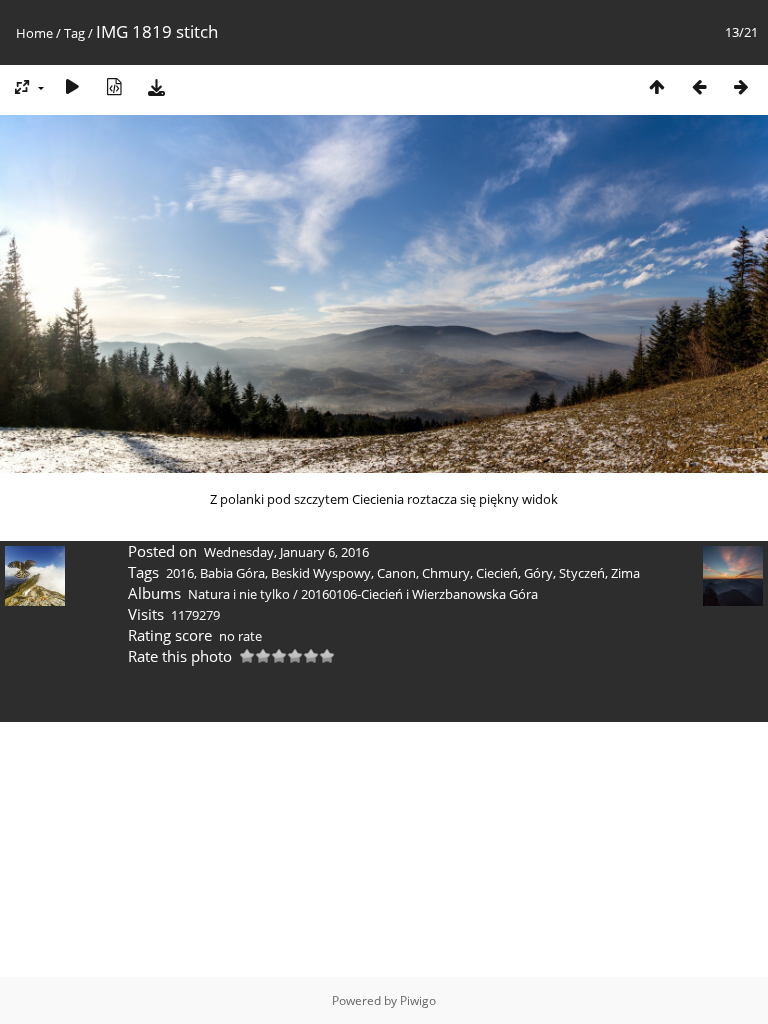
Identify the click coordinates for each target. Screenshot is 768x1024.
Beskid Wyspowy (321, 573)
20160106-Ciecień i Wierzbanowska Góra (419, 594)
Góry (538, 573)
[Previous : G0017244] (699, 86)
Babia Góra (232, 573)
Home (34, 33)
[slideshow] (72, 86)
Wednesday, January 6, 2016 (286, 552)
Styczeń (582, 573)
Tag (74, 33)
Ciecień (497, 573)
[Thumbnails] (657, 86)
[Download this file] (156, 86)
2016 (180, 573)
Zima (625, 573)
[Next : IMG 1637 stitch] (741, 86)
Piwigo (418, 1000)
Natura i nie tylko (239, 594)
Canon (396, 573)
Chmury (446, 573)
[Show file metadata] (114, 86)
